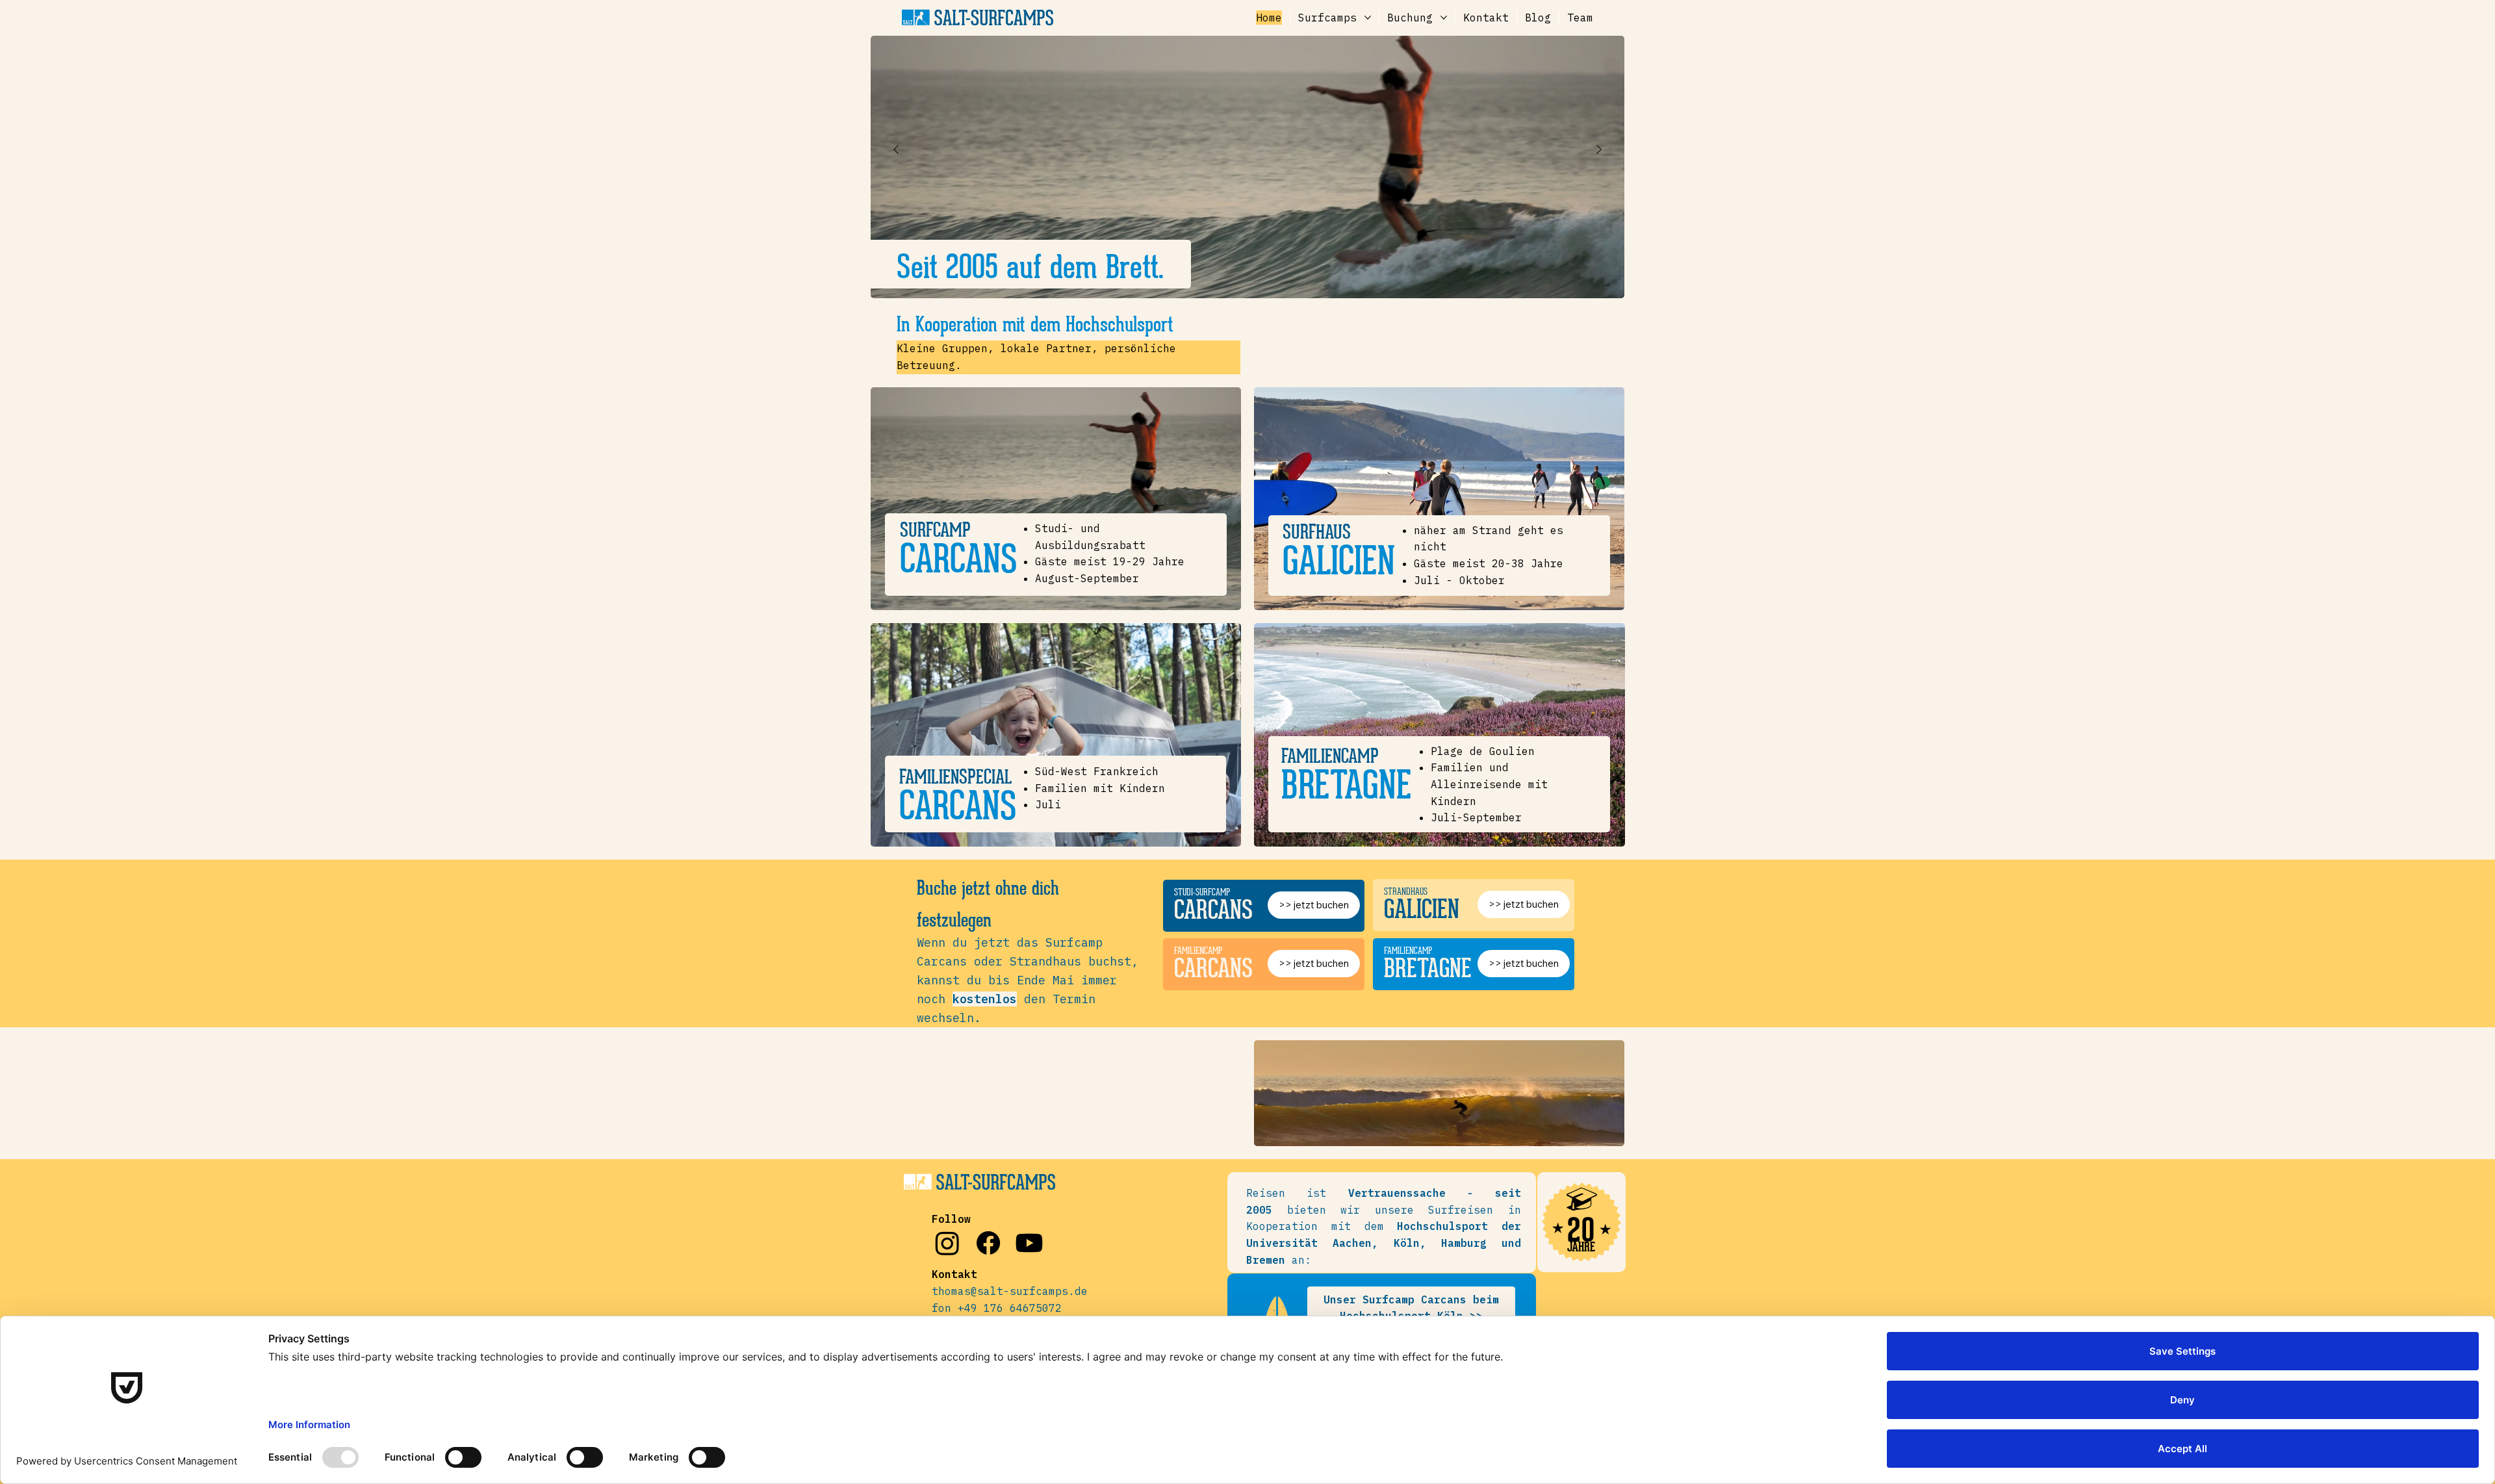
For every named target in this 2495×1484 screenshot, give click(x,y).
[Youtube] (1029, 1243)
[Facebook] (988, 1243)
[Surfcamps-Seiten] (1368, 18)
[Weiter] (1599, 149)
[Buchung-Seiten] (1444, 18)
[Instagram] (947, 1243)
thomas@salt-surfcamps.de (1010, 1291)
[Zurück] (896, 149)
